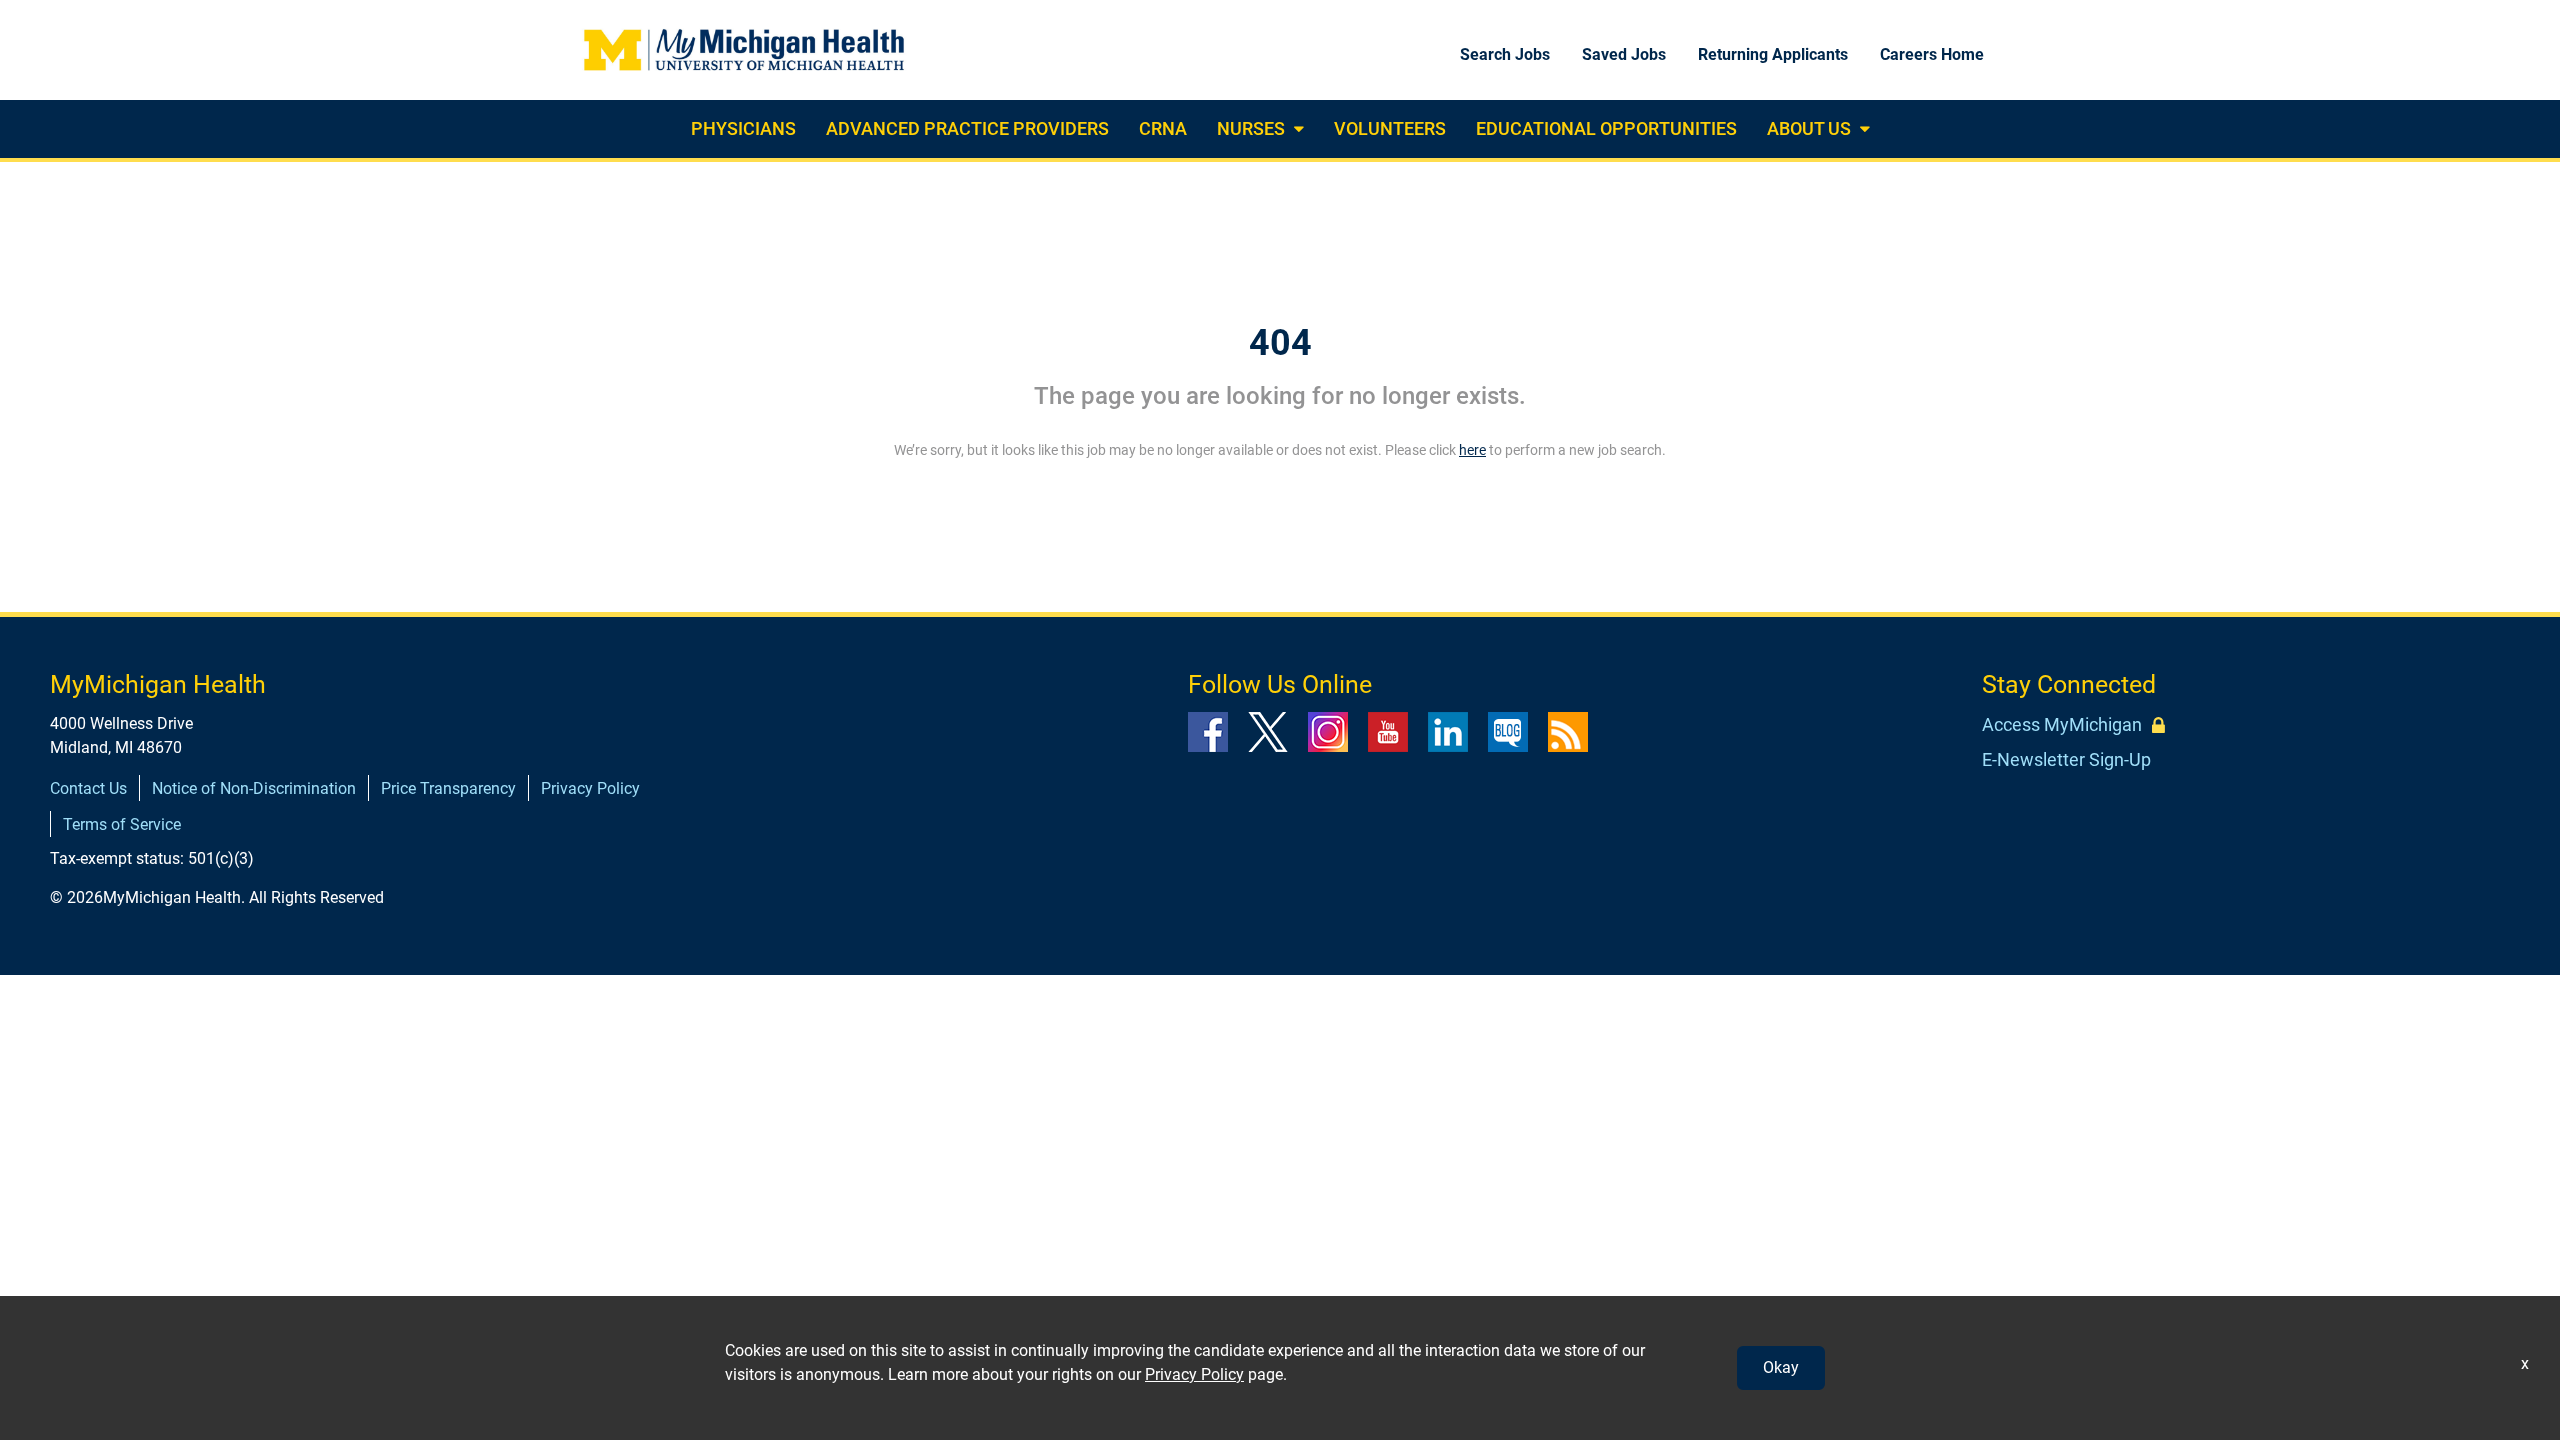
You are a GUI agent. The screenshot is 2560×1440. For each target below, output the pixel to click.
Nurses (1251, 128)
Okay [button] (1781, 1367)
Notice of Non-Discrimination (254, 788)
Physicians (743, 128)
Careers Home (1932, 54)
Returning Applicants (1773, 54)
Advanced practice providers (967, 128)
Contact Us (88, 788)
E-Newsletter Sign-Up (2066, 759)
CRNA (1163, 128)
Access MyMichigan (2062, 724)
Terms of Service (122, 824)
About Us (1809, 128)
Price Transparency (448, 788)
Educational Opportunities (1606, 128)
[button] (1296, 129)
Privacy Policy (590, 788)
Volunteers (1390, 128)
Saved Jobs (1624, 54)
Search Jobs (1505, 54)
